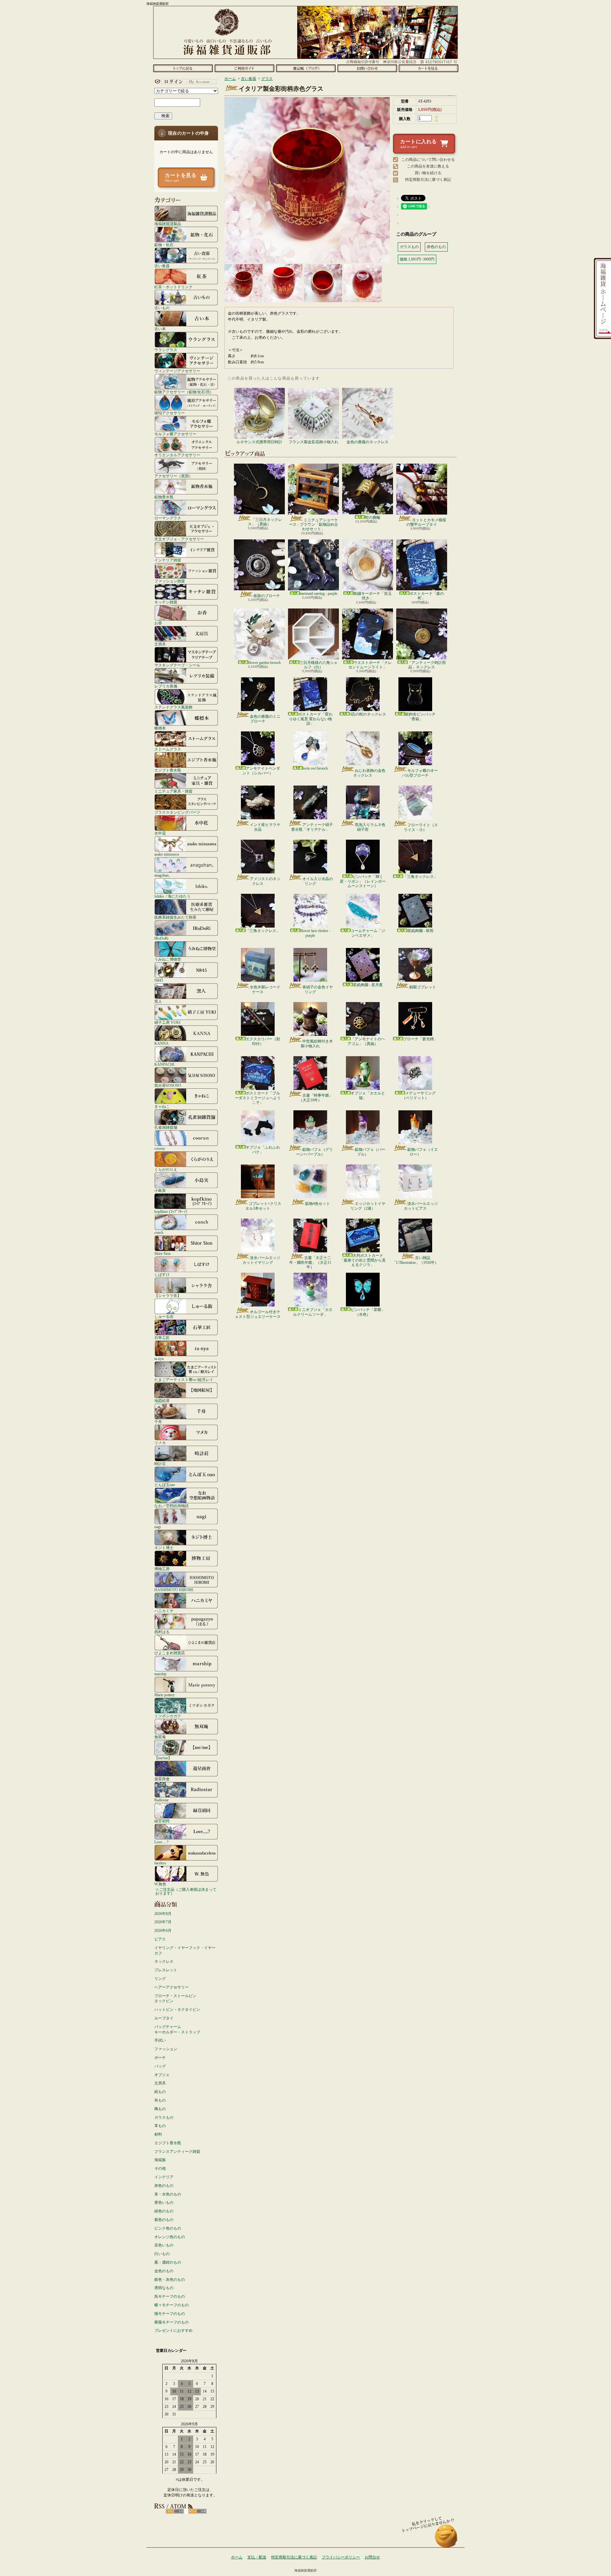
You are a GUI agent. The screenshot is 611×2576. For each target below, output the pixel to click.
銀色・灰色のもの (170, 2280)
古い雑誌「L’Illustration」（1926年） (415, 1260)
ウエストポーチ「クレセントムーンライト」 (370, 665)
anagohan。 (163, 875)
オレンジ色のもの (170, 2237)
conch (159, 1232)
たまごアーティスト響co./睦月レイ (184, 1380)
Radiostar (162, 1800)
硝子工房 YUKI (167, 1022)
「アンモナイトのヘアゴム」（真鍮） (366, 1041)
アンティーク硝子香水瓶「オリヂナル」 (312, 827)
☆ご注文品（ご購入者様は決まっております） (186, 1891)
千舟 (158, 1422)
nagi (158, 1527)
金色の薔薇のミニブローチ (265, 719)
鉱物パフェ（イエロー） (423, 1152)
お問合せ (367, 68)
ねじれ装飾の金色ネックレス (369, 773)
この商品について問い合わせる (428, 160)
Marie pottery (165, 1695)
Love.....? (161, 1842)
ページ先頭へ (446, 2539)
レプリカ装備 (166, 686)
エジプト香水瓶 (168, 770)
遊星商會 (162, 1779)
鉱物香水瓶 (164, 497)
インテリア (164, 2177)
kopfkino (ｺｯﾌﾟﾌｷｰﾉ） (172, 1211)
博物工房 (162, 1569)
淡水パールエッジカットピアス (421, 1206)
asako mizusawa (167, 854)
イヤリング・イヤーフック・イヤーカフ (185, 1950)
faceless (160, 1863)
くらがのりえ (166, 1169)
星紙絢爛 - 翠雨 (420, 931)
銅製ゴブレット (423, 987)
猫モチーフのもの (170, 2314)
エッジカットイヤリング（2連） (368, 1206)
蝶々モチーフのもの (172, 2305)
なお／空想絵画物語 (172, 1506)
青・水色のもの (168, 2194)
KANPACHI (164, 1064)
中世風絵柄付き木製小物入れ (317, 1043)
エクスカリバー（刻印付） (263, 1041)
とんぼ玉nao (165, 1485)
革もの (160, 2126)
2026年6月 (163, 1931)
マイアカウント (185, 82)
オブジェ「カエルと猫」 (368, 1095)
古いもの (162, 308)
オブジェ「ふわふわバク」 (263, 1149)
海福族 (160, 2160)
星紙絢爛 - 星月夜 (368, 985)
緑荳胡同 (162, 1821)
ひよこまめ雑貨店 (170, 1653)
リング (160, 1979)
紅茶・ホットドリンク (173, 287)
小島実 (160, 1190)
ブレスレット (166, 1970)
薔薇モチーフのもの (172, 2322)
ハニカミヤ (164, 1611)
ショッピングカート (428, 68)
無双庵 (160, 1737)
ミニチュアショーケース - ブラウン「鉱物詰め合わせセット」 (313, 525)
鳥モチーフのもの (170, 2296)
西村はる (162, 1632)
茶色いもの (164, 2245)
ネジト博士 (164, 1548)
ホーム (183, 68)
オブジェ (162, 2075)
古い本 (160, 329)
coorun (160, 1148)
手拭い (160, 2040)
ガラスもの (164, 2117)
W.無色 (160, 1884)
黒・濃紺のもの (168, 2262)
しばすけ (162, 1274)
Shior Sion (162, 1253)
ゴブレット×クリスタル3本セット (263, 1206)
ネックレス (164, 1961)
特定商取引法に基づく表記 (428, 180)
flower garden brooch (264, 663)
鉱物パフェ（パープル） (370, 1152)
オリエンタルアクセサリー (177, 455)
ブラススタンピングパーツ (177, 812)
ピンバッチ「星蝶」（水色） (368, 1312)
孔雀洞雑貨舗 (166, 1127)
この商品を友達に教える (428, 166)
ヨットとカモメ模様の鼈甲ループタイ (426, 522)
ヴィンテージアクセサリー (177, 371)
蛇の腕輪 (373, 517)
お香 (158, 623)
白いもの (162, 2254)
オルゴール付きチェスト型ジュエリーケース (258, 1314)
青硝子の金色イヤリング (318, 989)
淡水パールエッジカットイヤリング (261, 1260)
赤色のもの (164, 2186)
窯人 (158, 1001)
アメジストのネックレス (265, 881)
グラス (267, 79)
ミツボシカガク (168, 1716)
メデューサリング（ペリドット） (419, 1095)
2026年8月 (163, 1914)
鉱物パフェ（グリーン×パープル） (314, 1152)
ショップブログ (306, 68)
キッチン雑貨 (166, 602)
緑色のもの (164, 2211)
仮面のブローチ (267, 596)
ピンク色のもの (168, 2228)
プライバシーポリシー (341, 2557)
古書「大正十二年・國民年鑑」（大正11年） (310, 1262)
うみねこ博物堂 (168, 959)
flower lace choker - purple (315, 933)
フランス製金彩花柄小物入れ (313, 442)
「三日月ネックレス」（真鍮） (265, 522)
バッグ (160, 2066)
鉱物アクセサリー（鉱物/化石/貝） (184, 392)
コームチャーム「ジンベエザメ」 (368, 933)
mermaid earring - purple (319, 594)
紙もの (160, 2092)
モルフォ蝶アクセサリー (175, 434)
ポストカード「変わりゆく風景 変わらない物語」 (311, 719)
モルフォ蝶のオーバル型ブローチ (420, 773)
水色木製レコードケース (265, 989)
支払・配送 (257, 2557)
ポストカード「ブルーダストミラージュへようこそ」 (258, 1098)
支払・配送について (244, 68)
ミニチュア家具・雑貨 (173, 791)
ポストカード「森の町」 (427, 596)
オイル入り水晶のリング (318, 881)
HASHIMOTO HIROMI (174, 1590)
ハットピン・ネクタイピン (177, 2010)
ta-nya (159, 1359)
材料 (158, 2134)
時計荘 (160, 1464)
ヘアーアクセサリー (172, 1987)
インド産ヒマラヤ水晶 (265, 827)
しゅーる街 (164, 1316)
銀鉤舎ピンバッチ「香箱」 (420, 716)
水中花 (160, 833)
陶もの (160, 2109)
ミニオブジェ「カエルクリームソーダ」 (313, 1312)
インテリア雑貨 (168, 560)
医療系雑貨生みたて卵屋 (175, 917)
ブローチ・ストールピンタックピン (175, 1999)
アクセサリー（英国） (173, 476)
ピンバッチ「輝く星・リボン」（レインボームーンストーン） (363, 881)
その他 (160, 2168)
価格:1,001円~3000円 (417, 259)
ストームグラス (168, 749)
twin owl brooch (315, 768)
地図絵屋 (162, 1401)
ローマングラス (168, 518)
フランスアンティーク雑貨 (177, 2152)
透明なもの (164, 2288)
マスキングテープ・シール (177, 665)
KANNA (162, 1043)
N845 (159, 980)
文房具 (160, 644)
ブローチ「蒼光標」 (420, 1039)
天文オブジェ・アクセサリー (179, 539)
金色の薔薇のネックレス (368, 442)
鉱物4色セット (318, 1204)
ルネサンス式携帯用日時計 (259, 442)
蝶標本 (160, 728)
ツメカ (160, 1443)
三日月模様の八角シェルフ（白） (319, 665)
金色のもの (164, 2271)
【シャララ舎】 (168, 1295)
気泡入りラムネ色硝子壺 (370, 827)
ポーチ (160, 2058)
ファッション (166, 2049)
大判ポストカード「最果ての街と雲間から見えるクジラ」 (363, 1260)
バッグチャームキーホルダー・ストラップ (177, 2029)
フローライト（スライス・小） (421, 827)
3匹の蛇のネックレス (368, 714)
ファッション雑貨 (170, 581)
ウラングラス (166, 350)
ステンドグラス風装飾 (173, 707)
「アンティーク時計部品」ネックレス (427, 665)
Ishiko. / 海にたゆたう (172, 896)
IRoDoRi (161, 938)
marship (160, 1674)
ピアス (160, 1939)
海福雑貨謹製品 (168, 224)
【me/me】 (163, 1758)
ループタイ (164, 2018)
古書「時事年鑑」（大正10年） (316, 1098)
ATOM (197, 2511)
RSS (175, 2511)
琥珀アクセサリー (170, 413)
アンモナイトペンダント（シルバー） (261, 771)
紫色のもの (164, 2220)
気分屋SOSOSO (168, 1085)
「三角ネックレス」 (420, 877)
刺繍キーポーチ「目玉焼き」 (373, 596)
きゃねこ (162, 1106)
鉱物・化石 (164, 245)
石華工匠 (162, 1338)
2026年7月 (163, 1922)
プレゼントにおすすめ (173, 2330)
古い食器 (162, 266)
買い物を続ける (428, 173)
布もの (160, 2100)
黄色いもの (164, 2202)
